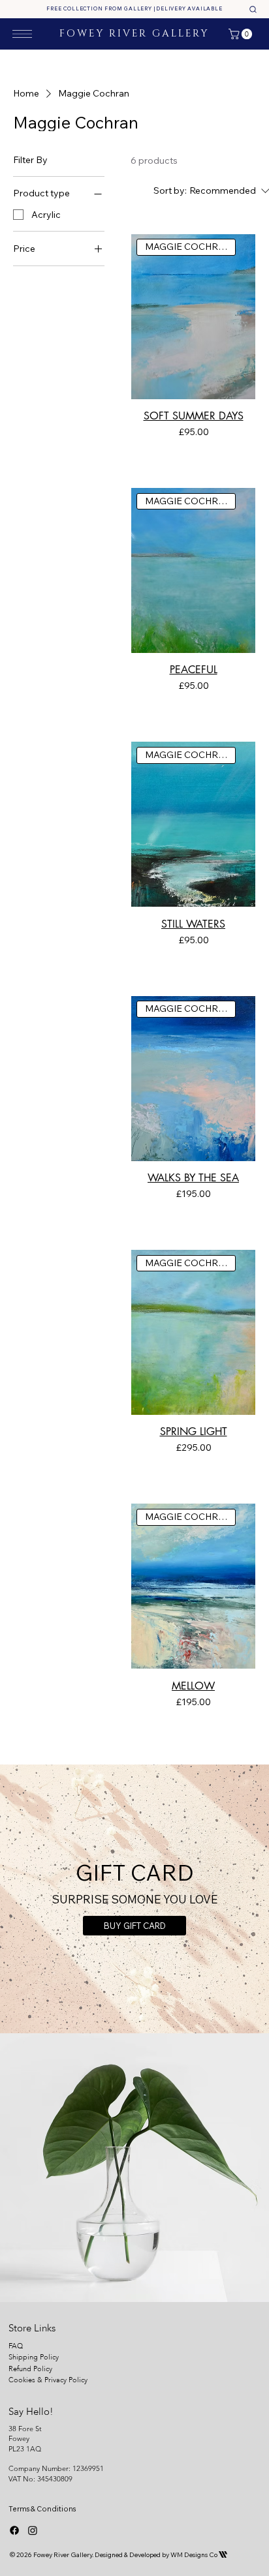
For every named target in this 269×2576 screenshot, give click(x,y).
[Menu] (22, 34)
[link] (242, 34)
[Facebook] (14, 2530)
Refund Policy (30, 2369)
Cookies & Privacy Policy (49, 2380)
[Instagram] (33, 2530)
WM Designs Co (199, 2555)
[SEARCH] (253, 9)
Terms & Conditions (42, 2509)
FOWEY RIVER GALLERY (134, 34)
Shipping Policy (34, 2357)
